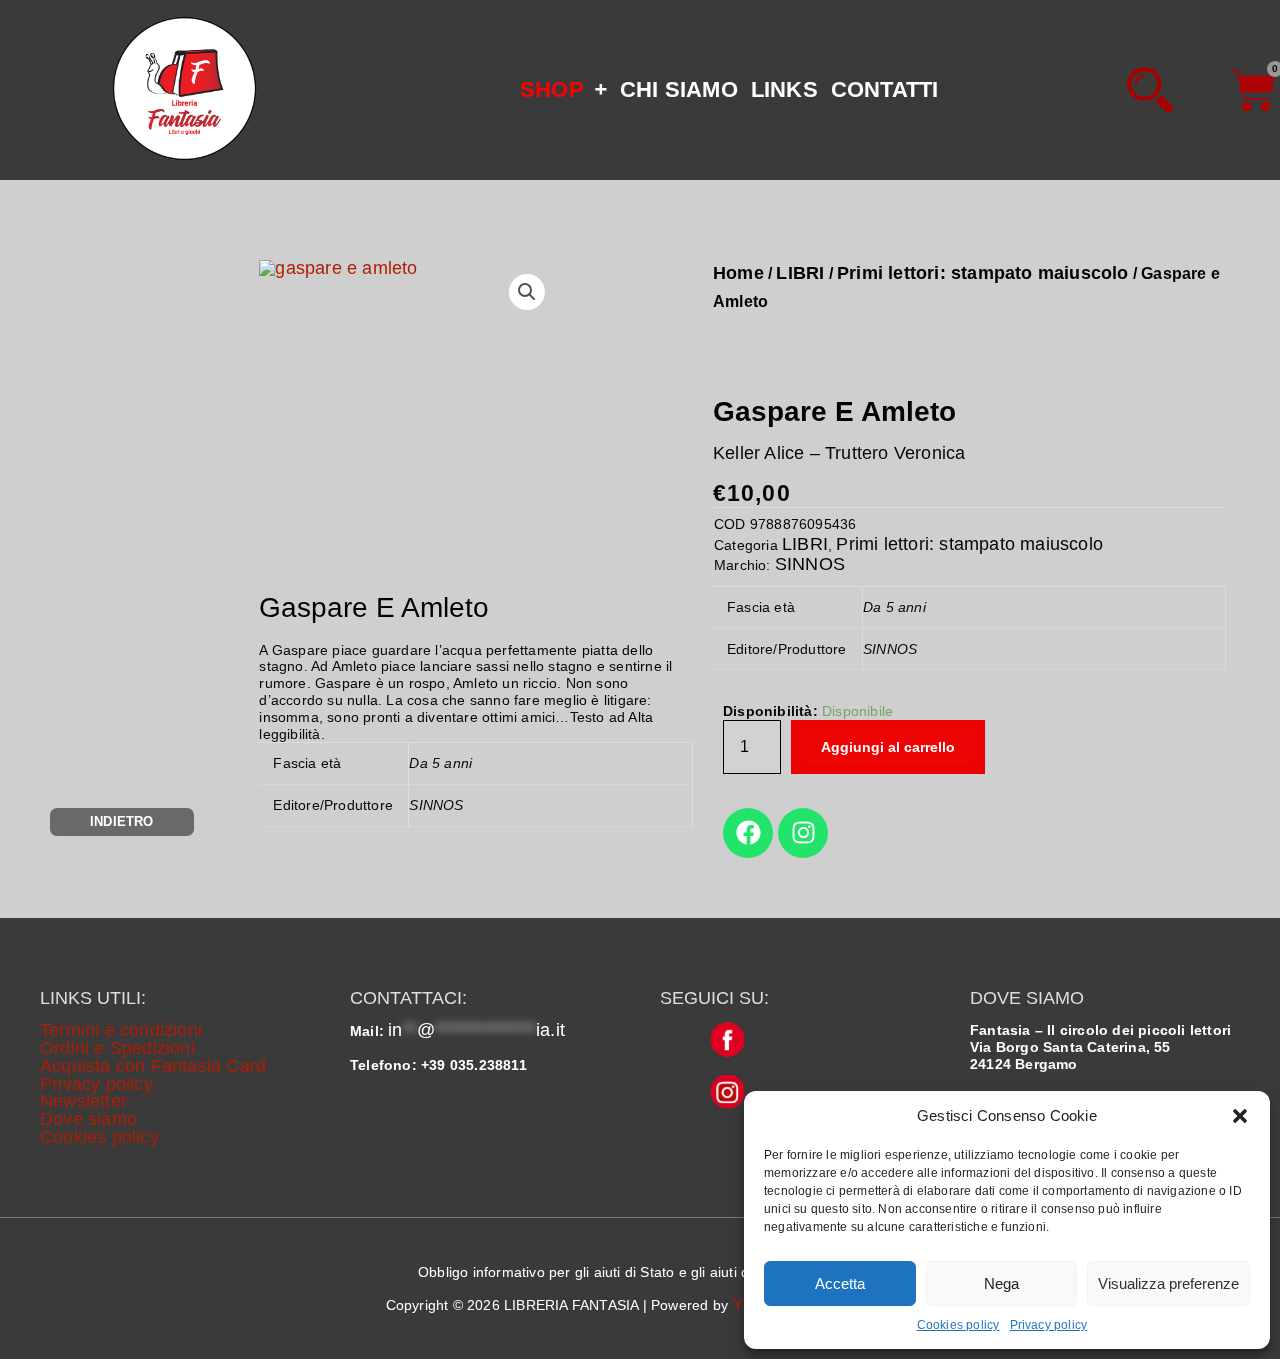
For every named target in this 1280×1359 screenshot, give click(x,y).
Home (738, 273)
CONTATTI (885, 89)
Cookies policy (958, 1325)
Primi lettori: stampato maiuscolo (983, 273)
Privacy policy (1049, 1325)
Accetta (840, 1283)
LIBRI (800, 273)
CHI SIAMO (679, 89)
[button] (1240, 1116)
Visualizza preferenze (1168, 1283)
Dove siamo (88, 1119)
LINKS (784, 89)
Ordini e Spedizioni (117, 1048)
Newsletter (83, 1101)
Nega (1001, 1283)
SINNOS (810, 564)
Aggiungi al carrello (888, 747)
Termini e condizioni (121, 1030)
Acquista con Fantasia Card (153, 1066)
